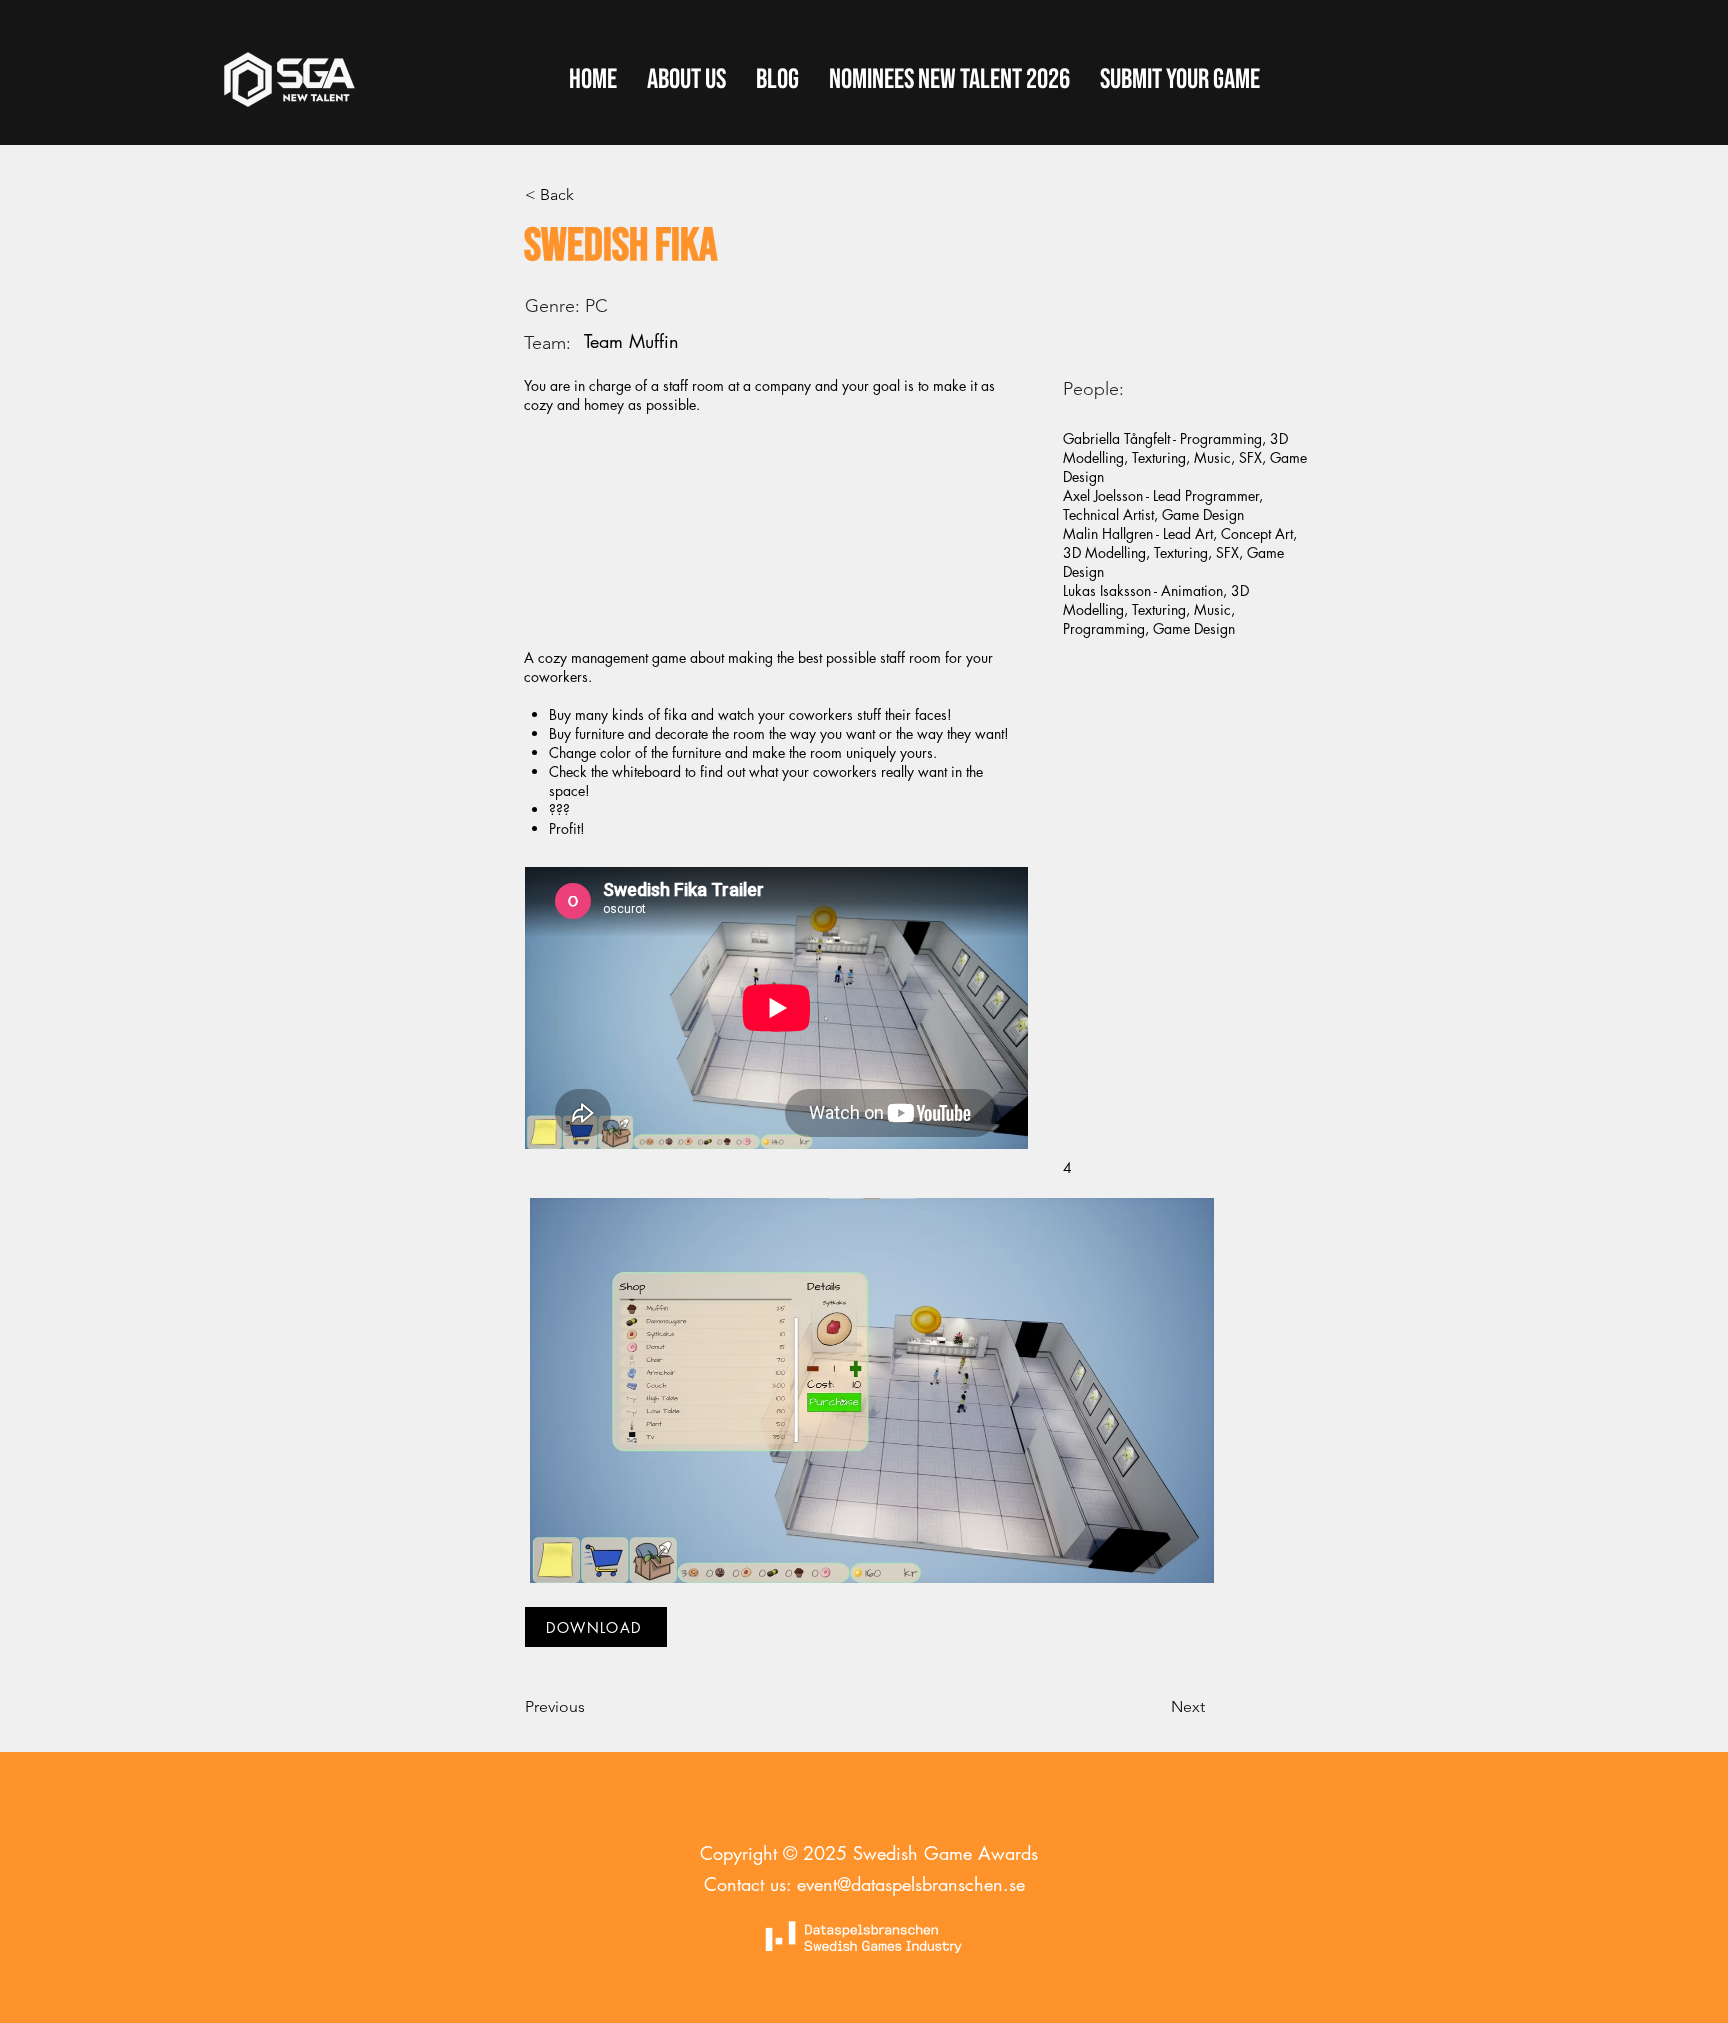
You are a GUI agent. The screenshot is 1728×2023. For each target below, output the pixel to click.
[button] (1180, 80)
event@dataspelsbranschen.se (911, 1884)
